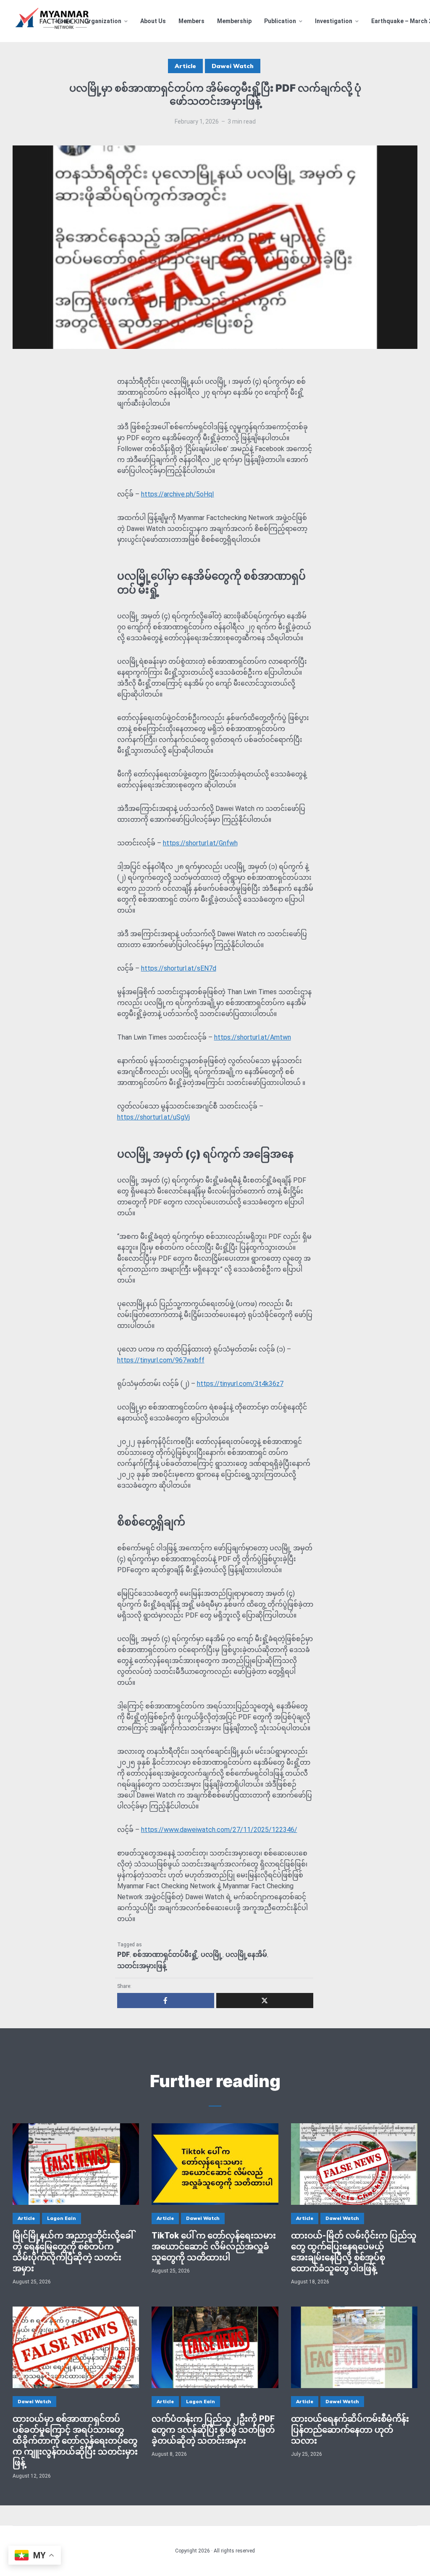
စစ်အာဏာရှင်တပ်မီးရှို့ (165, 1954)
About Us (153, 21)
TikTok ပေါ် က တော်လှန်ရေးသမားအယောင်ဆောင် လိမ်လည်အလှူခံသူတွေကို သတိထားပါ (214, 2246)
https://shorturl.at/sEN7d (179, 968)
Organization (103, 21)
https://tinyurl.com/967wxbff (161, 1360)
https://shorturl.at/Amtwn (253, 1037)
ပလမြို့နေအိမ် (246, 1954)
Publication (280, 21)
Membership (234, 21)
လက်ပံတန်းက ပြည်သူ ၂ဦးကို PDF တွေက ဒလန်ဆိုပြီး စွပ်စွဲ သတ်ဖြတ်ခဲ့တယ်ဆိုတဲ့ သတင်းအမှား (213, 2430)
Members (191, 21)
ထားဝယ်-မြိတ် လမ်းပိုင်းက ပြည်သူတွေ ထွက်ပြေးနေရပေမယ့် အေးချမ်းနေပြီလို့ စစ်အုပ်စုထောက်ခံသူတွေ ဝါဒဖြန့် (354, 2252)
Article (185, 66)
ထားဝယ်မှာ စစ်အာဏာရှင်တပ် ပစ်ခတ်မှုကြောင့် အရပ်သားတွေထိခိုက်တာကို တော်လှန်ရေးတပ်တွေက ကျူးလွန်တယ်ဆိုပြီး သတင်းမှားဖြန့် (75, 2441)
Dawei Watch (233, 66)
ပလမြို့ (212, 1954)
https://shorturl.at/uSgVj (153, 1117)
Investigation (334, 21)
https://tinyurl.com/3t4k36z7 (240, 1384)
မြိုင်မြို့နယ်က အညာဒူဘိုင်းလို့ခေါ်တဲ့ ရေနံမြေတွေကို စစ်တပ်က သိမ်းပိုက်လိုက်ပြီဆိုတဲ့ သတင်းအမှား (73, 2252)
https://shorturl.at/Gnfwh (200, 843)
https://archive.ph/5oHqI (178, 494)
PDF (123, 1954)
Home (64, 21)
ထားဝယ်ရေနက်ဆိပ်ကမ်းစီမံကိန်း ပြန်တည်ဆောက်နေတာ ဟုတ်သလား (350, 2430)
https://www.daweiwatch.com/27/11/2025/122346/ (219, 1830)
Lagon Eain (62, 2218)
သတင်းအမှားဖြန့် (142, 1966)
